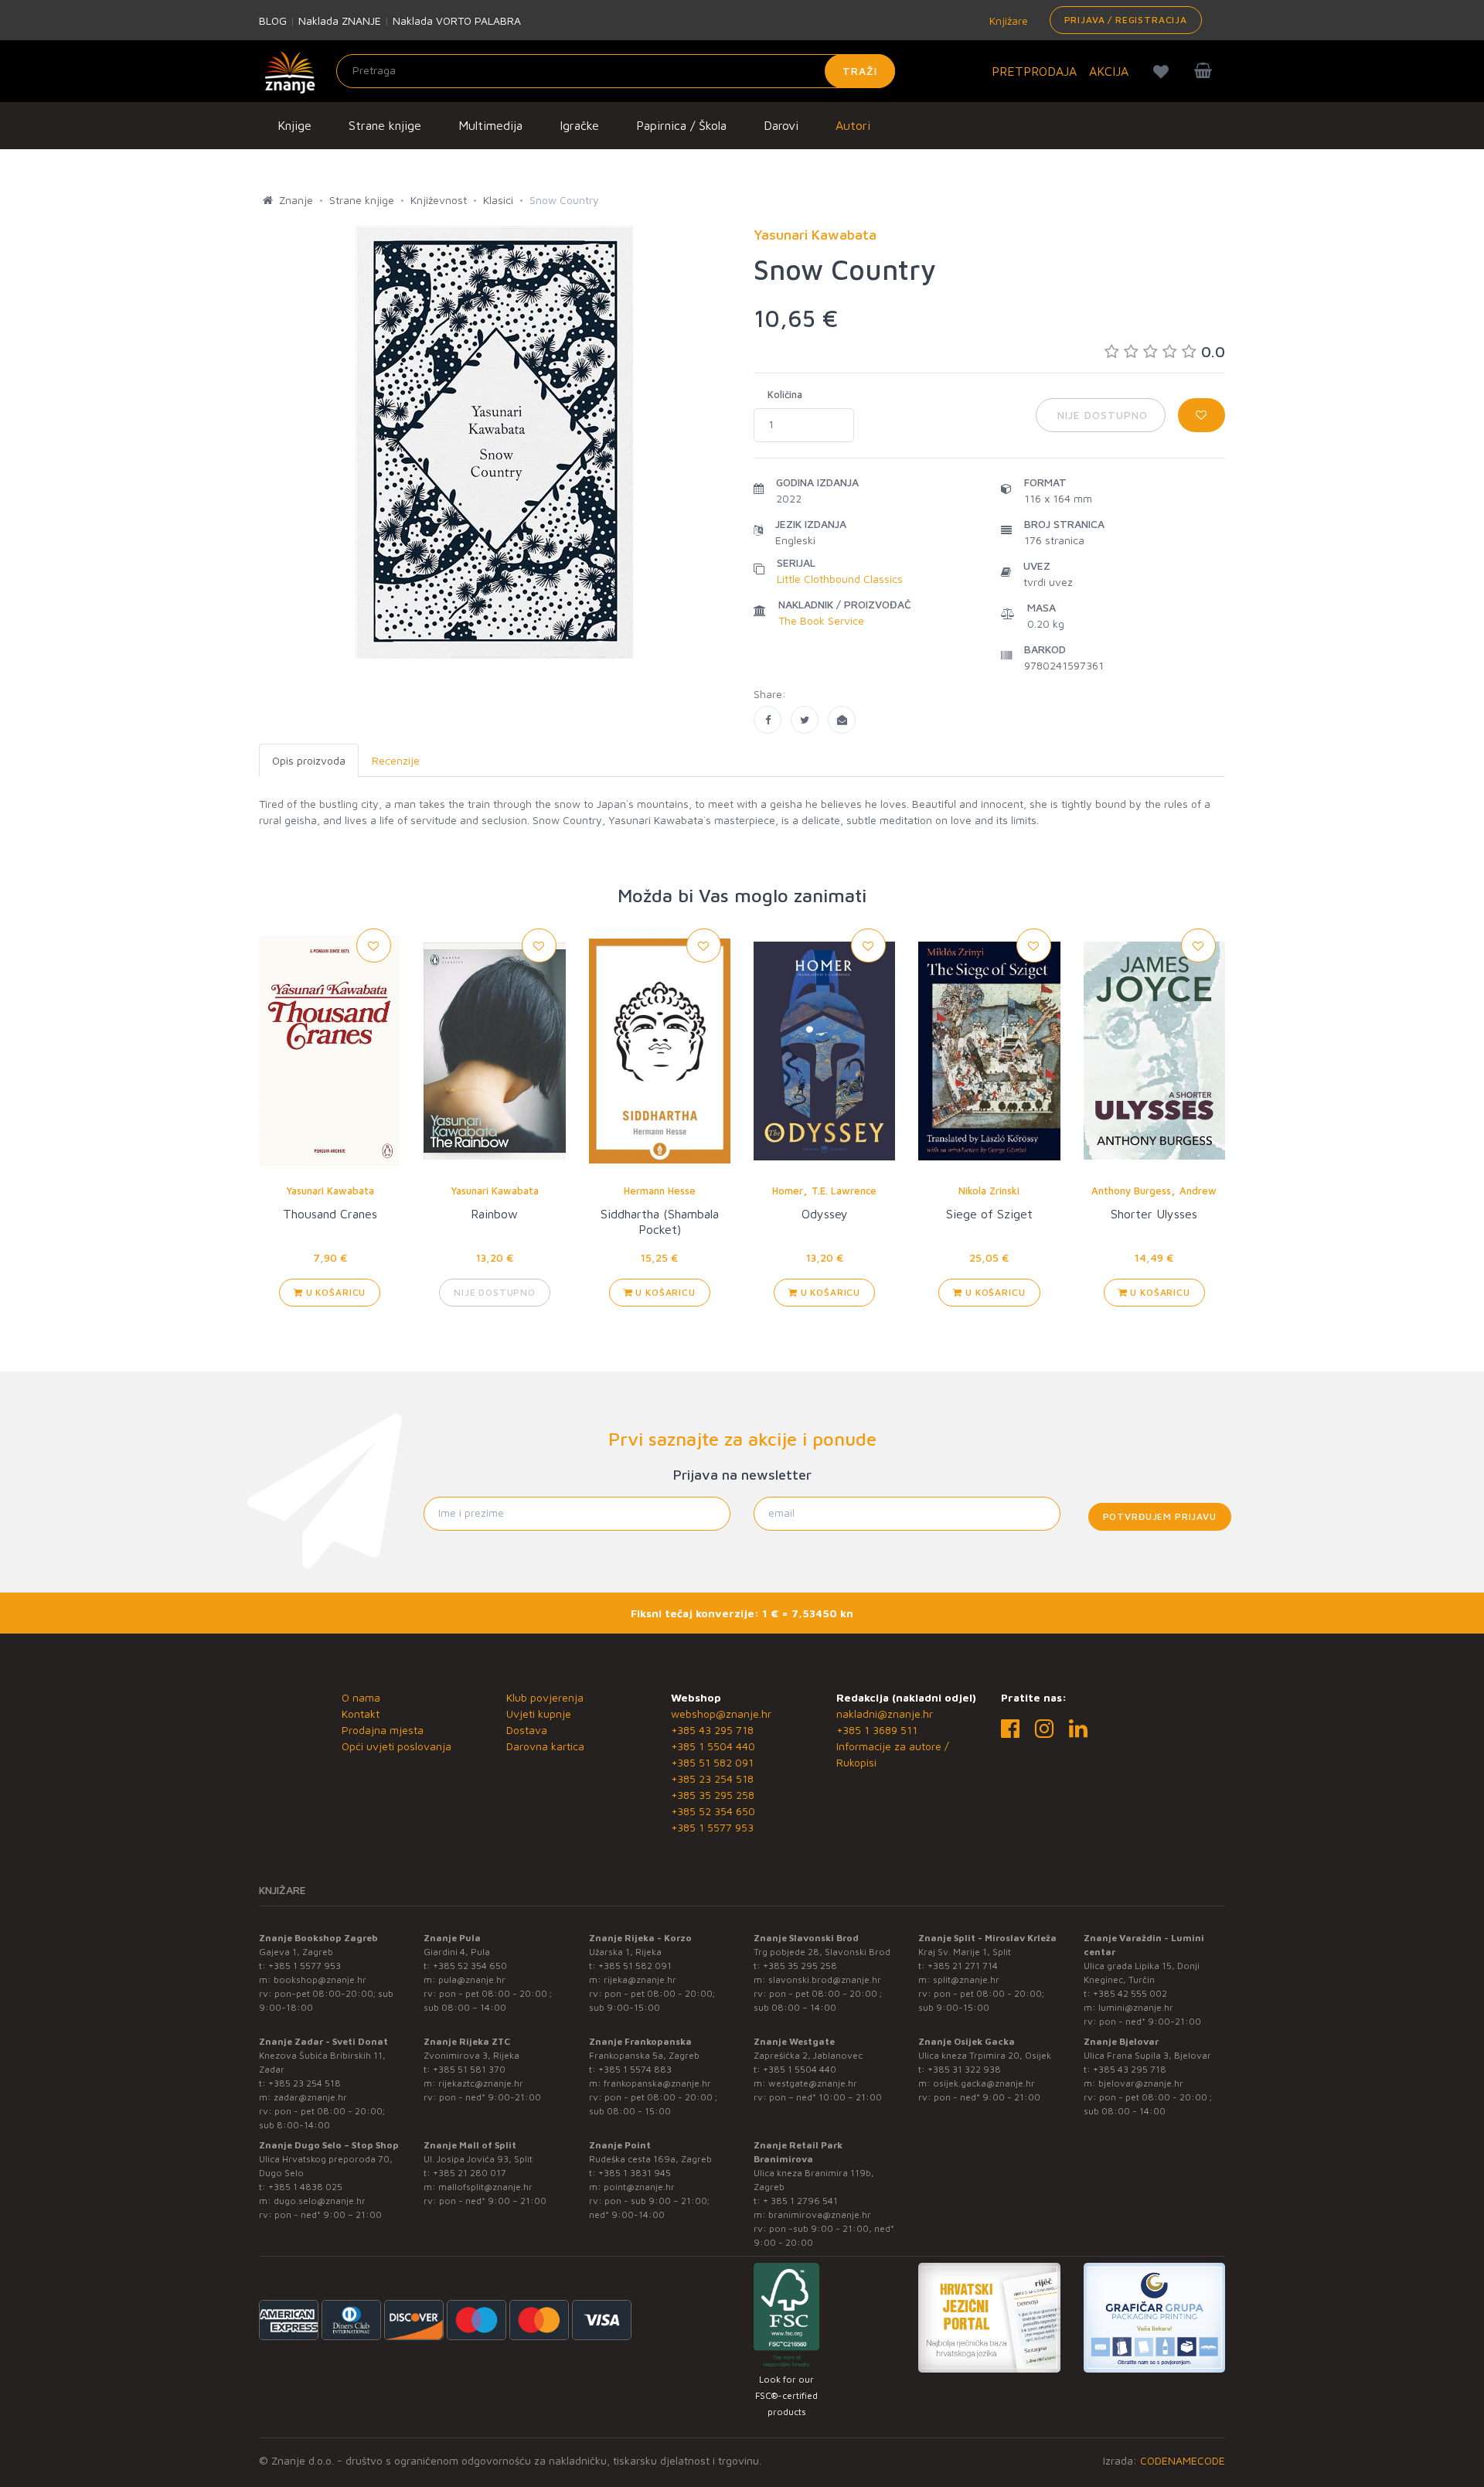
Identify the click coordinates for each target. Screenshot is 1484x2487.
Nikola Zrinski (989, 1191)
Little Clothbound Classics (840, 579)
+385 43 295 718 (712, 1730)
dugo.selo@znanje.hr (320, 2201)
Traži (860, 71)
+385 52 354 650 (713, 1811)
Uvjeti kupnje (539, 1714)
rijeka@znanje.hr (640, 1979)
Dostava (527, 1730)
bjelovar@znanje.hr (1141, 2083)
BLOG (273, 20)
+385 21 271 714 (963, 1966)
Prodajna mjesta (383, 1730)
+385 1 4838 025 (305, 2187)
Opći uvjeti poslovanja (397, 1746)
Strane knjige (385, 125)
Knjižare (1007, 20)
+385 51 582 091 (712, 1762)
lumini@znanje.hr (1136, 2007)
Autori (853, 125)
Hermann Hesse (660, 1191)
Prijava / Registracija (1126, 20)
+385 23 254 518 (712, 1778)
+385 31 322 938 (964, 2069)
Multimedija (490, 125)
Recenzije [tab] (396, 760)
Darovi (781, 125)
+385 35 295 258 (713, 1795)
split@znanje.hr (966, 1979)
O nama (361, 1697)
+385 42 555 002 (1130, 1993)
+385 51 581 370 (469, 2069)
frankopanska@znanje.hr (657, 2083)
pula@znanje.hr (472, 1979)
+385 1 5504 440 (713, 1746)
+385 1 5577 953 (712, 1827)
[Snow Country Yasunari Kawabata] (768, 720)
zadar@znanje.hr (310, 2097)
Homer (788, 1191)
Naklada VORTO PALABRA (457, 20)
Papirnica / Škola (681, 125)
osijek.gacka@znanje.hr (984, 2083)
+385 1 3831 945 (635, 2173)
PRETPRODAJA (1034, 71)
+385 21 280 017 (470, 2173)
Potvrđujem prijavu (1160, 1516)
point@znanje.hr (639, 2187)
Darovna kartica (545, 1746)
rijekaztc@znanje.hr (481, 2083)
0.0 (1213, 351)
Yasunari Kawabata (330, 1191)
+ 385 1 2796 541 (800, 2201)
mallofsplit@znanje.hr (485, 2187)
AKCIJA (1109, 71)
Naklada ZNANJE (340, 20)
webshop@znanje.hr (721, 1714)
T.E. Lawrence (844, 1191)
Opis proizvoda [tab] (309, 760)
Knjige (294, 125)
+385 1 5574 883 (635, 2069)
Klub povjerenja (545, 1697)
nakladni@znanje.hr (885, 1714)
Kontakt (361, 1714)
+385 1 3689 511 (877, 1730)
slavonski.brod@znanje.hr (825, 1979)
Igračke (579, 125)
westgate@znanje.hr (813, 2083)
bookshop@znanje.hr (320, 1979)
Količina (785, 394)
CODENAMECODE (1183, 2460)
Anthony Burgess (1131, 1191)
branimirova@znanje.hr (820, 2214)
